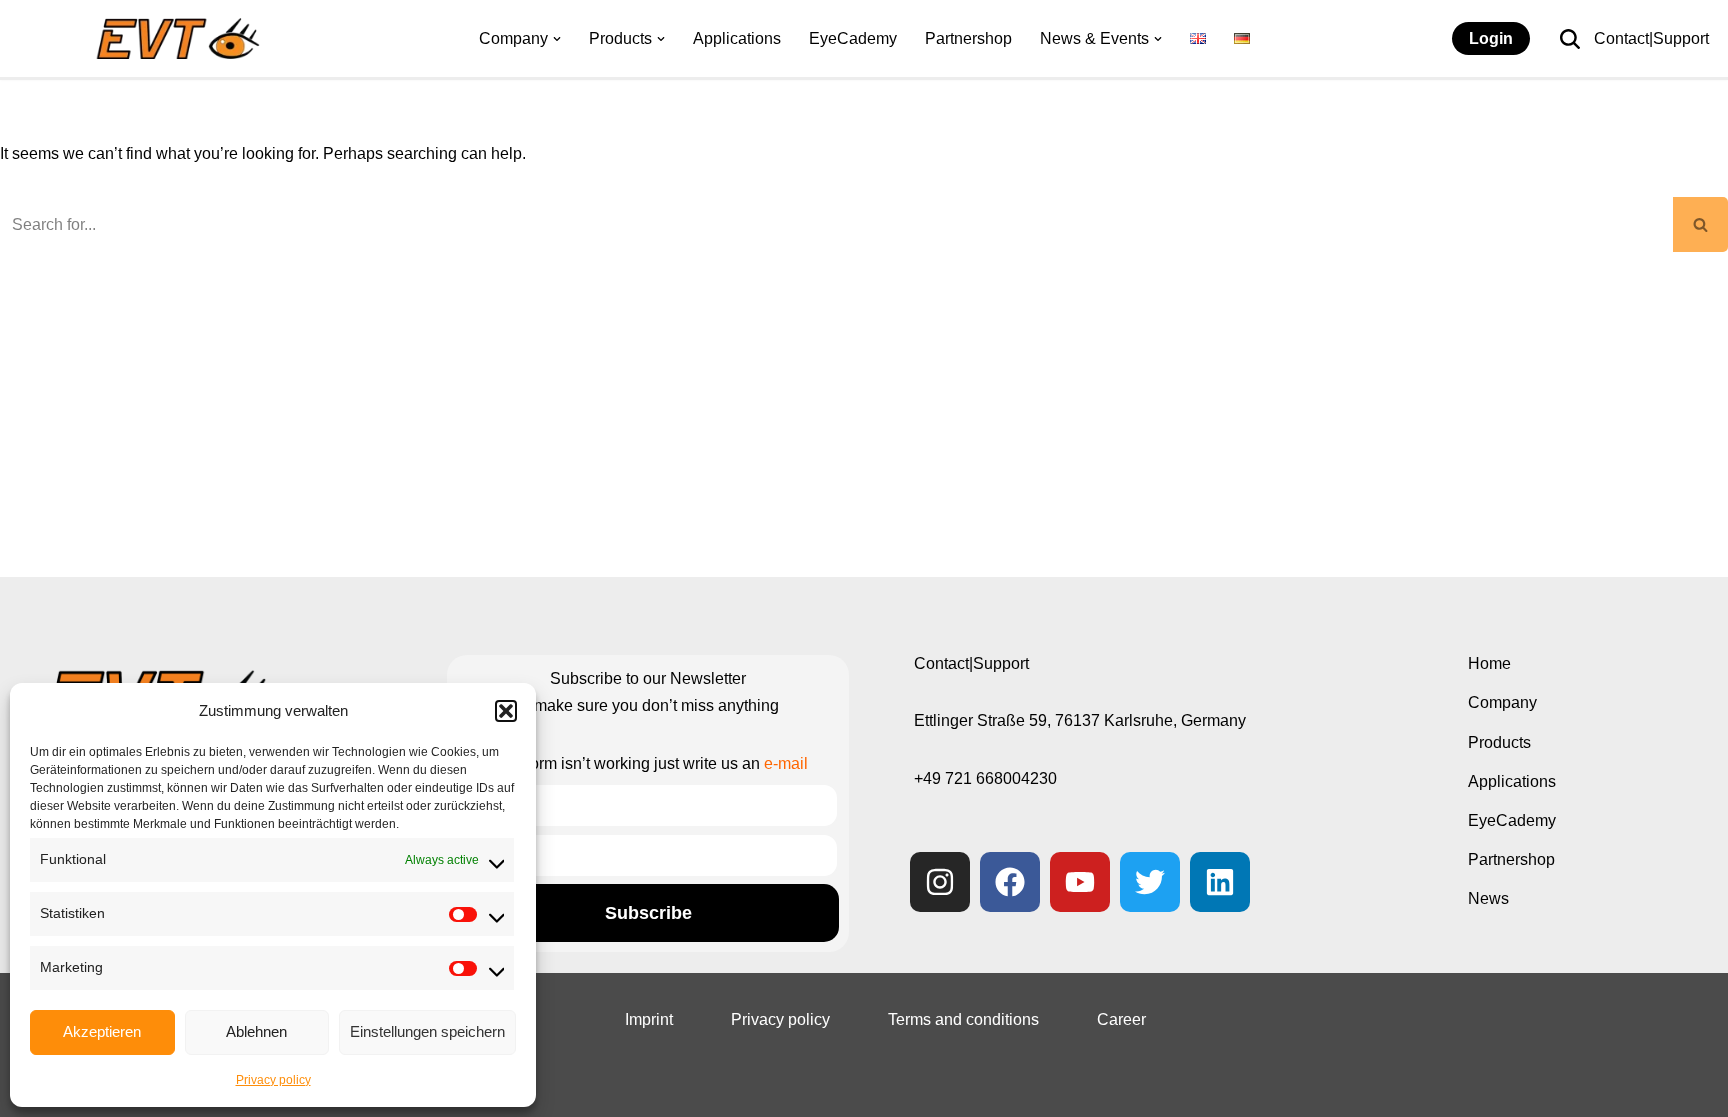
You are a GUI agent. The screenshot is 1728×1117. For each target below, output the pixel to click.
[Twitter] (1150, 882)
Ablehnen (256, 1031)
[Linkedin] (1220, 882)
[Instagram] (940, 882)
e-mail (786, 763)
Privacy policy (273, 1080)
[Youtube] (1080, 882)
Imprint (649, 1019)
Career (1121, 1019)
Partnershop (968, 38)
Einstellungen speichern (427, 1031)
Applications (737, 38)
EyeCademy (853, 38)
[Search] (1570, 39)
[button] (506, 711)
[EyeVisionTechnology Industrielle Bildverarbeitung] (182, 38)
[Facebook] (1010, 882)
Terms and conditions (963, 1019)
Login (1491, 38)
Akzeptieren (102, 1031)
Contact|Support (1651, 38)
